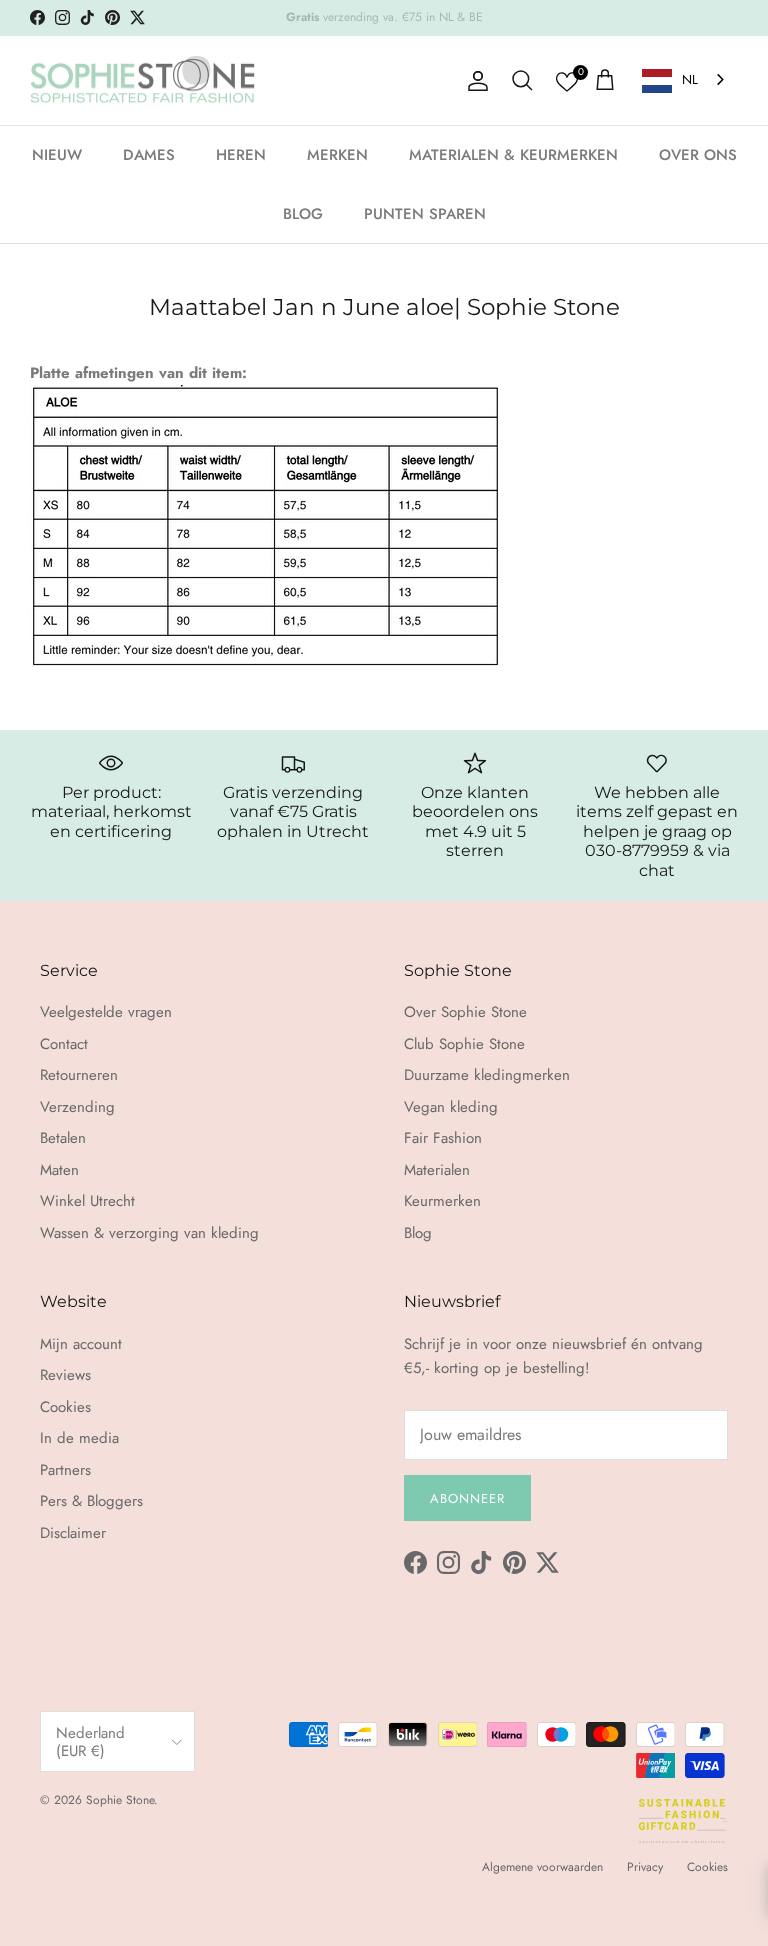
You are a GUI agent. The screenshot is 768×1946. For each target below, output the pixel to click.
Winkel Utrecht (87, 1201)
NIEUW (57, 155)
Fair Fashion (443, 1138)
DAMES (149, 155)
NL (690, 79)
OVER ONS (698, 155)
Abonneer (467, 1498)
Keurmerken (442, 1201)
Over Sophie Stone (465, 1012)
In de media (79, 1438)
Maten (59, 1170)
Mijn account (81, 1344)
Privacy (645, 1867)
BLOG (303, 214)
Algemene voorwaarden (542, 1867)
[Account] (474, 81)
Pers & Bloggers (91, 1501)
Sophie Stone (120, 1800)
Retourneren (79, 1075)
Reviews (65, 1375)
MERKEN (337, 155)
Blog (418, 1233)
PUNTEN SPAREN (425, 214)
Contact (64, 1044)
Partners (65, 1470)
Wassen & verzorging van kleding (149, 1233)
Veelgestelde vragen (106, 1012)
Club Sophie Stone (464, 1044)
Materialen (437, 1170)
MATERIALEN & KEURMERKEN (513, 155)
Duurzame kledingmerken (487, 1075)
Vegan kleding (451, 1107)
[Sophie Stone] (142, 81)
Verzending (77, 1107)
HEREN (241, 155)
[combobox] (685, 80)
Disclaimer (73, 1533)
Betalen (63, 1138)
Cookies (65, 1407)
